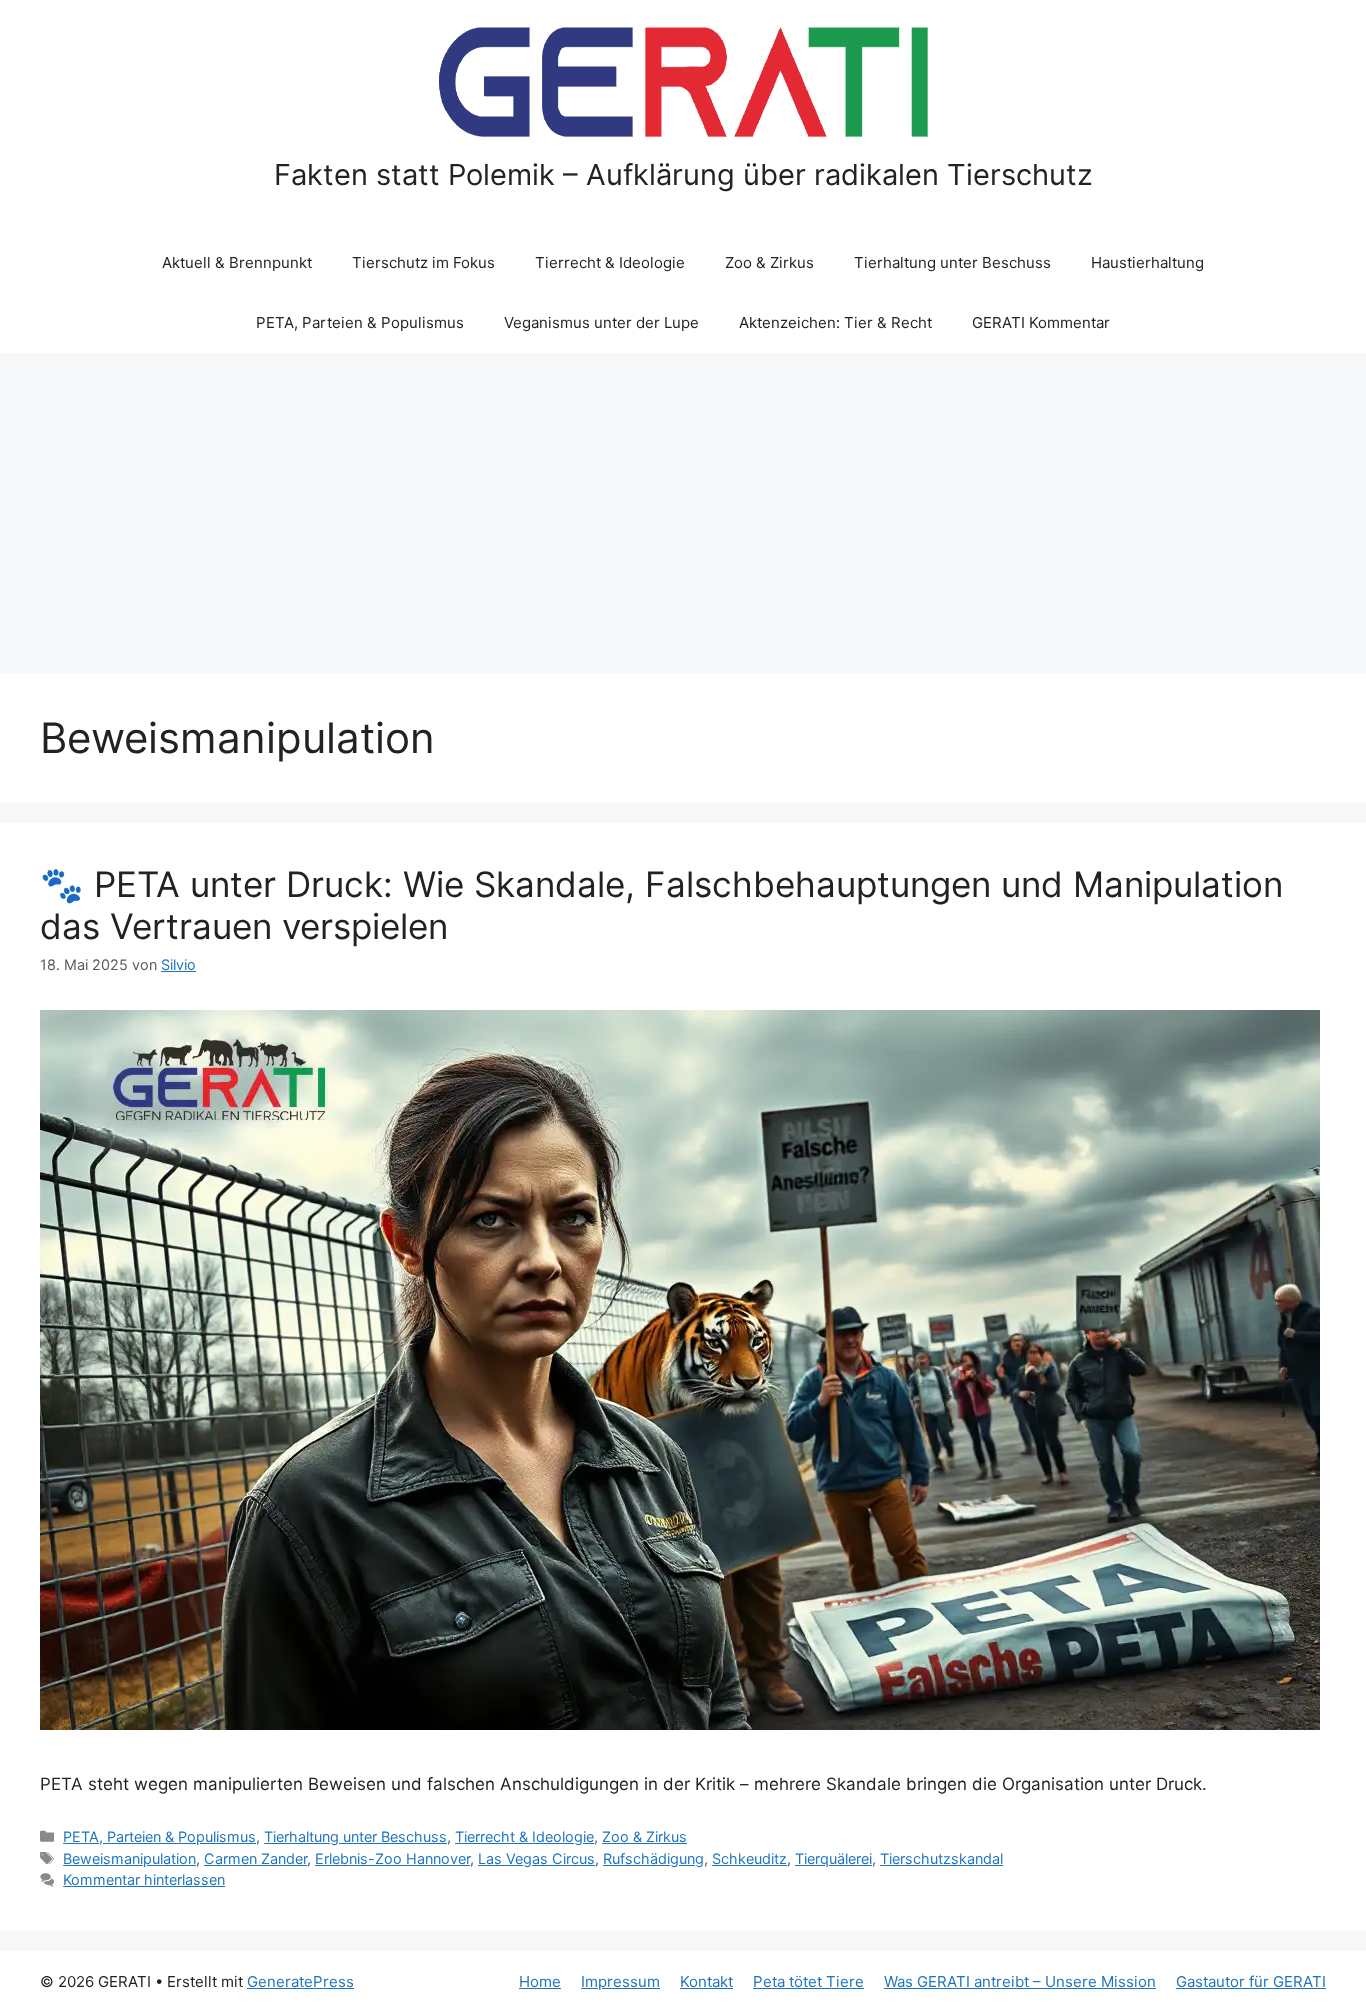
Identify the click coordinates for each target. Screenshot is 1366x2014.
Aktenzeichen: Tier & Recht (835, 322)
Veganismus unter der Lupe (601, 322)
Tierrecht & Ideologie (610, 262)
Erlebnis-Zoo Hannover (392, 1858)
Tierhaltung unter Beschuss (952, 262)
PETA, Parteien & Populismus (360, 322)
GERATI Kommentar (1041, 322)
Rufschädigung (653, 1858)
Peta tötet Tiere (808, 1981)
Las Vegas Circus (536, 1858)
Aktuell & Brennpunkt (237, 262)
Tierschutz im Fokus (423, 262)
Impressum (620, 1981)
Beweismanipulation (129, 1858)
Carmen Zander (255, 1858)
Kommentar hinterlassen (144, 1879)
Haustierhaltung (1147, 262)
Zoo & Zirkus (769, 262)
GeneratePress (300, 1981)
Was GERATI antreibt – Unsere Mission (1020, 1981)
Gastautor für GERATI (1251, 1981)
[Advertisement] (683, 503)
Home (540, 1981)
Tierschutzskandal (941, 1858)
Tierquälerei (833, 1858)
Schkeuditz (749, 1858)
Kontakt (706, 1981)
